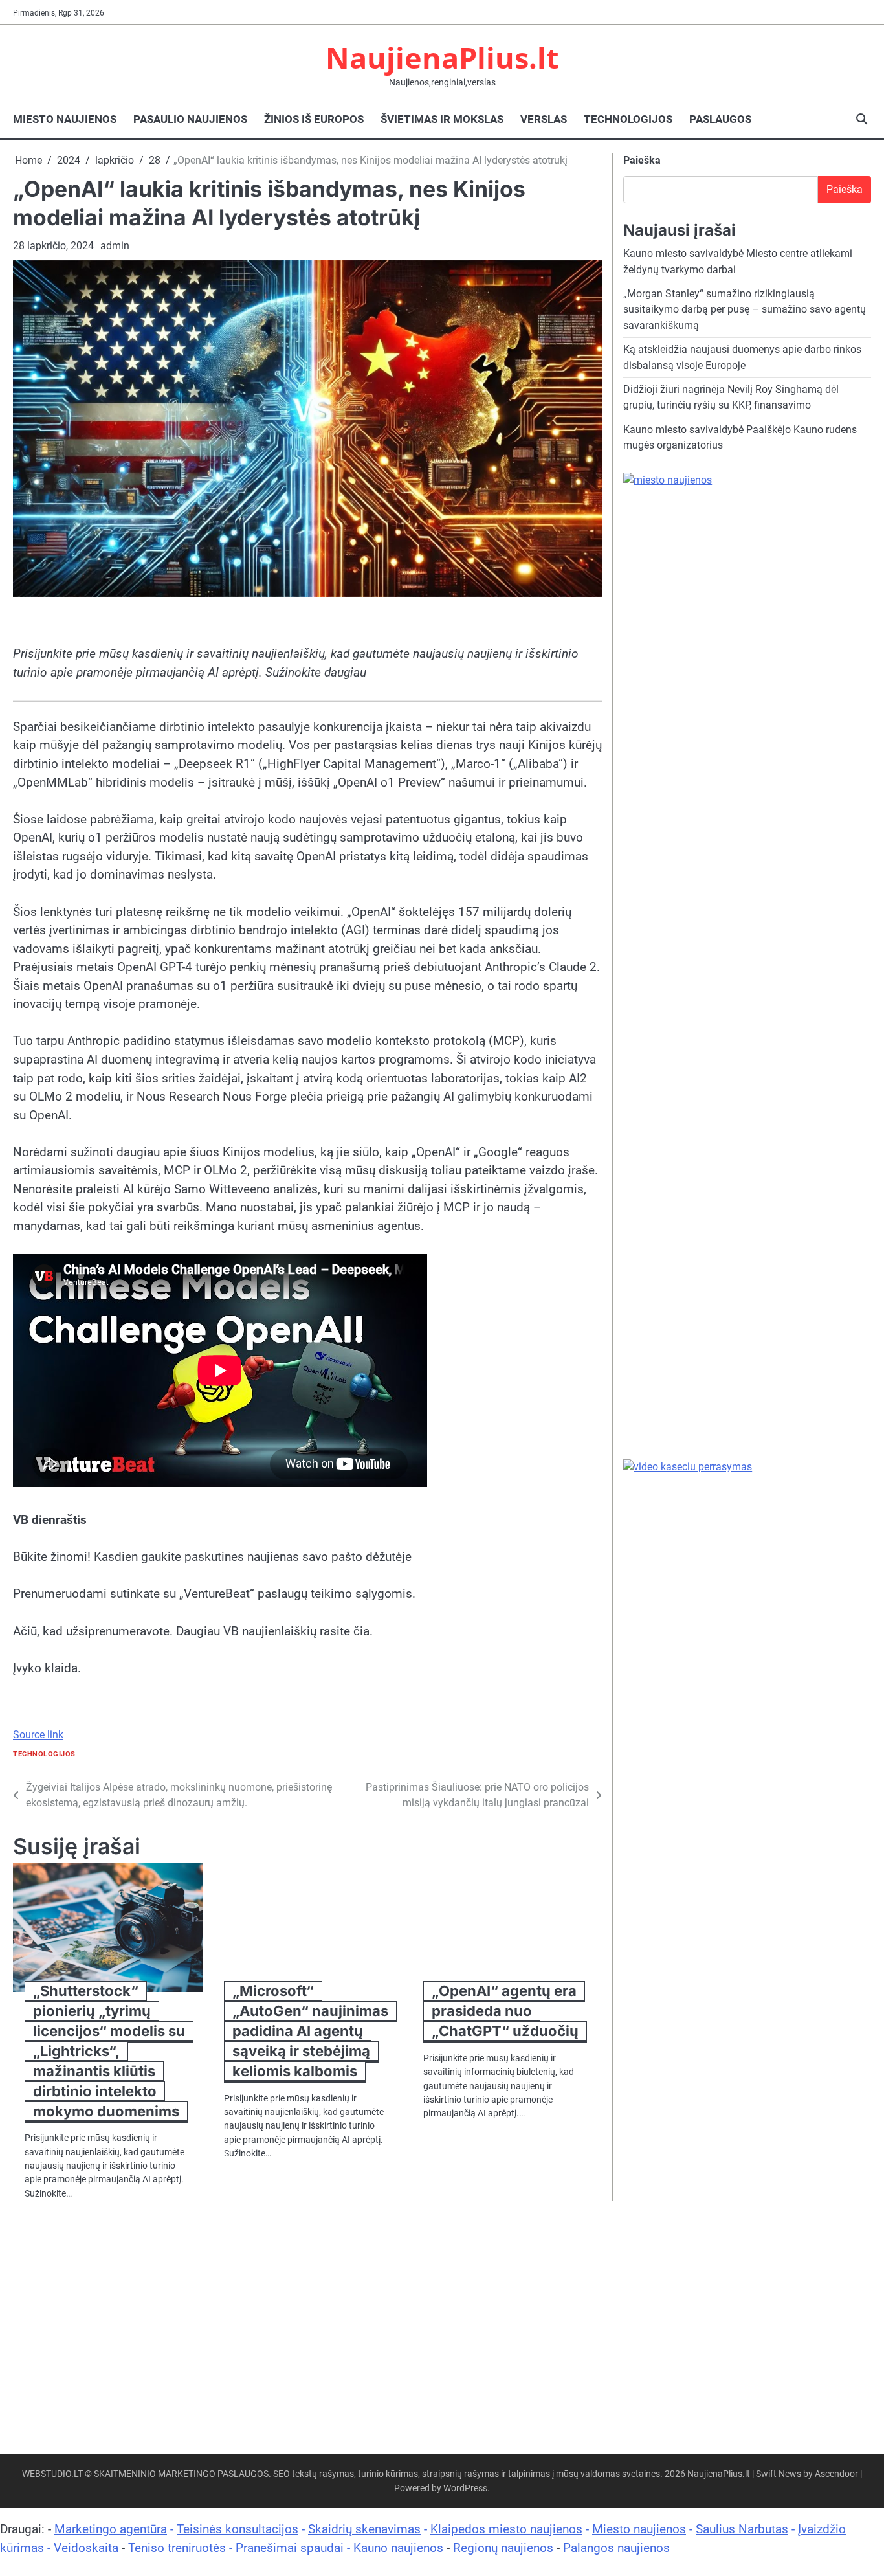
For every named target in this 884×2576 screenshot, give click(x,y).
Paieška (642, 160)
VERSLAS (544, 119)
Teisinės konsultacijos (238, 2529)
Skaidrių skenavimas (364, 2529)
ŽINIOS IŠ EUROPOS (314, 119)
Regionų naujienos (503, 2548)
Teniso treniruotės (177, 2548)
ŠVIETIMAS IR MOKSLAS (442, 119)
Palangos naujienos (616, 2548)
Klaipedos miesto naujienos (506, 2529)
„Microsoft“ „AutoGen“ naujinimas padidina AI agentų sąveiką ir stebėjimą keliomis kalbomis (310, 2031)
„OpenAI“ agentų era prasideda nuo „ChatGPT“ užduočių (505, 2011)
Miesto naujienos (639, 2529)
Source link (38, 1735)
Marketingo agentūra (111, 2529)
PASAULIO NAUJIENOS (190, 119)
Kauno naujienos (398, 2548)
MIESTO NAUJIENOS (65, 119)
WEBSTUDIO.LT (52, 2474)
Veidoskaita (86, 2548)
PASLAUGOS (720, 119)
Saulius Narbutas (742, 2529)
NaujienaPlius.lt (442, 57)
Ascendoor (836, 2474)
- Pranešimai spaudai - (291, 2548)
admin (115, 246)
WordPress (465, 2488)
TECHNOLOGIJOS (628, 119)
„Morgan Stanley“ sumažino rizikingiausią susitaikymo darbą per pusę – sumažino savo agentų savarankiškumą (745, 309)
